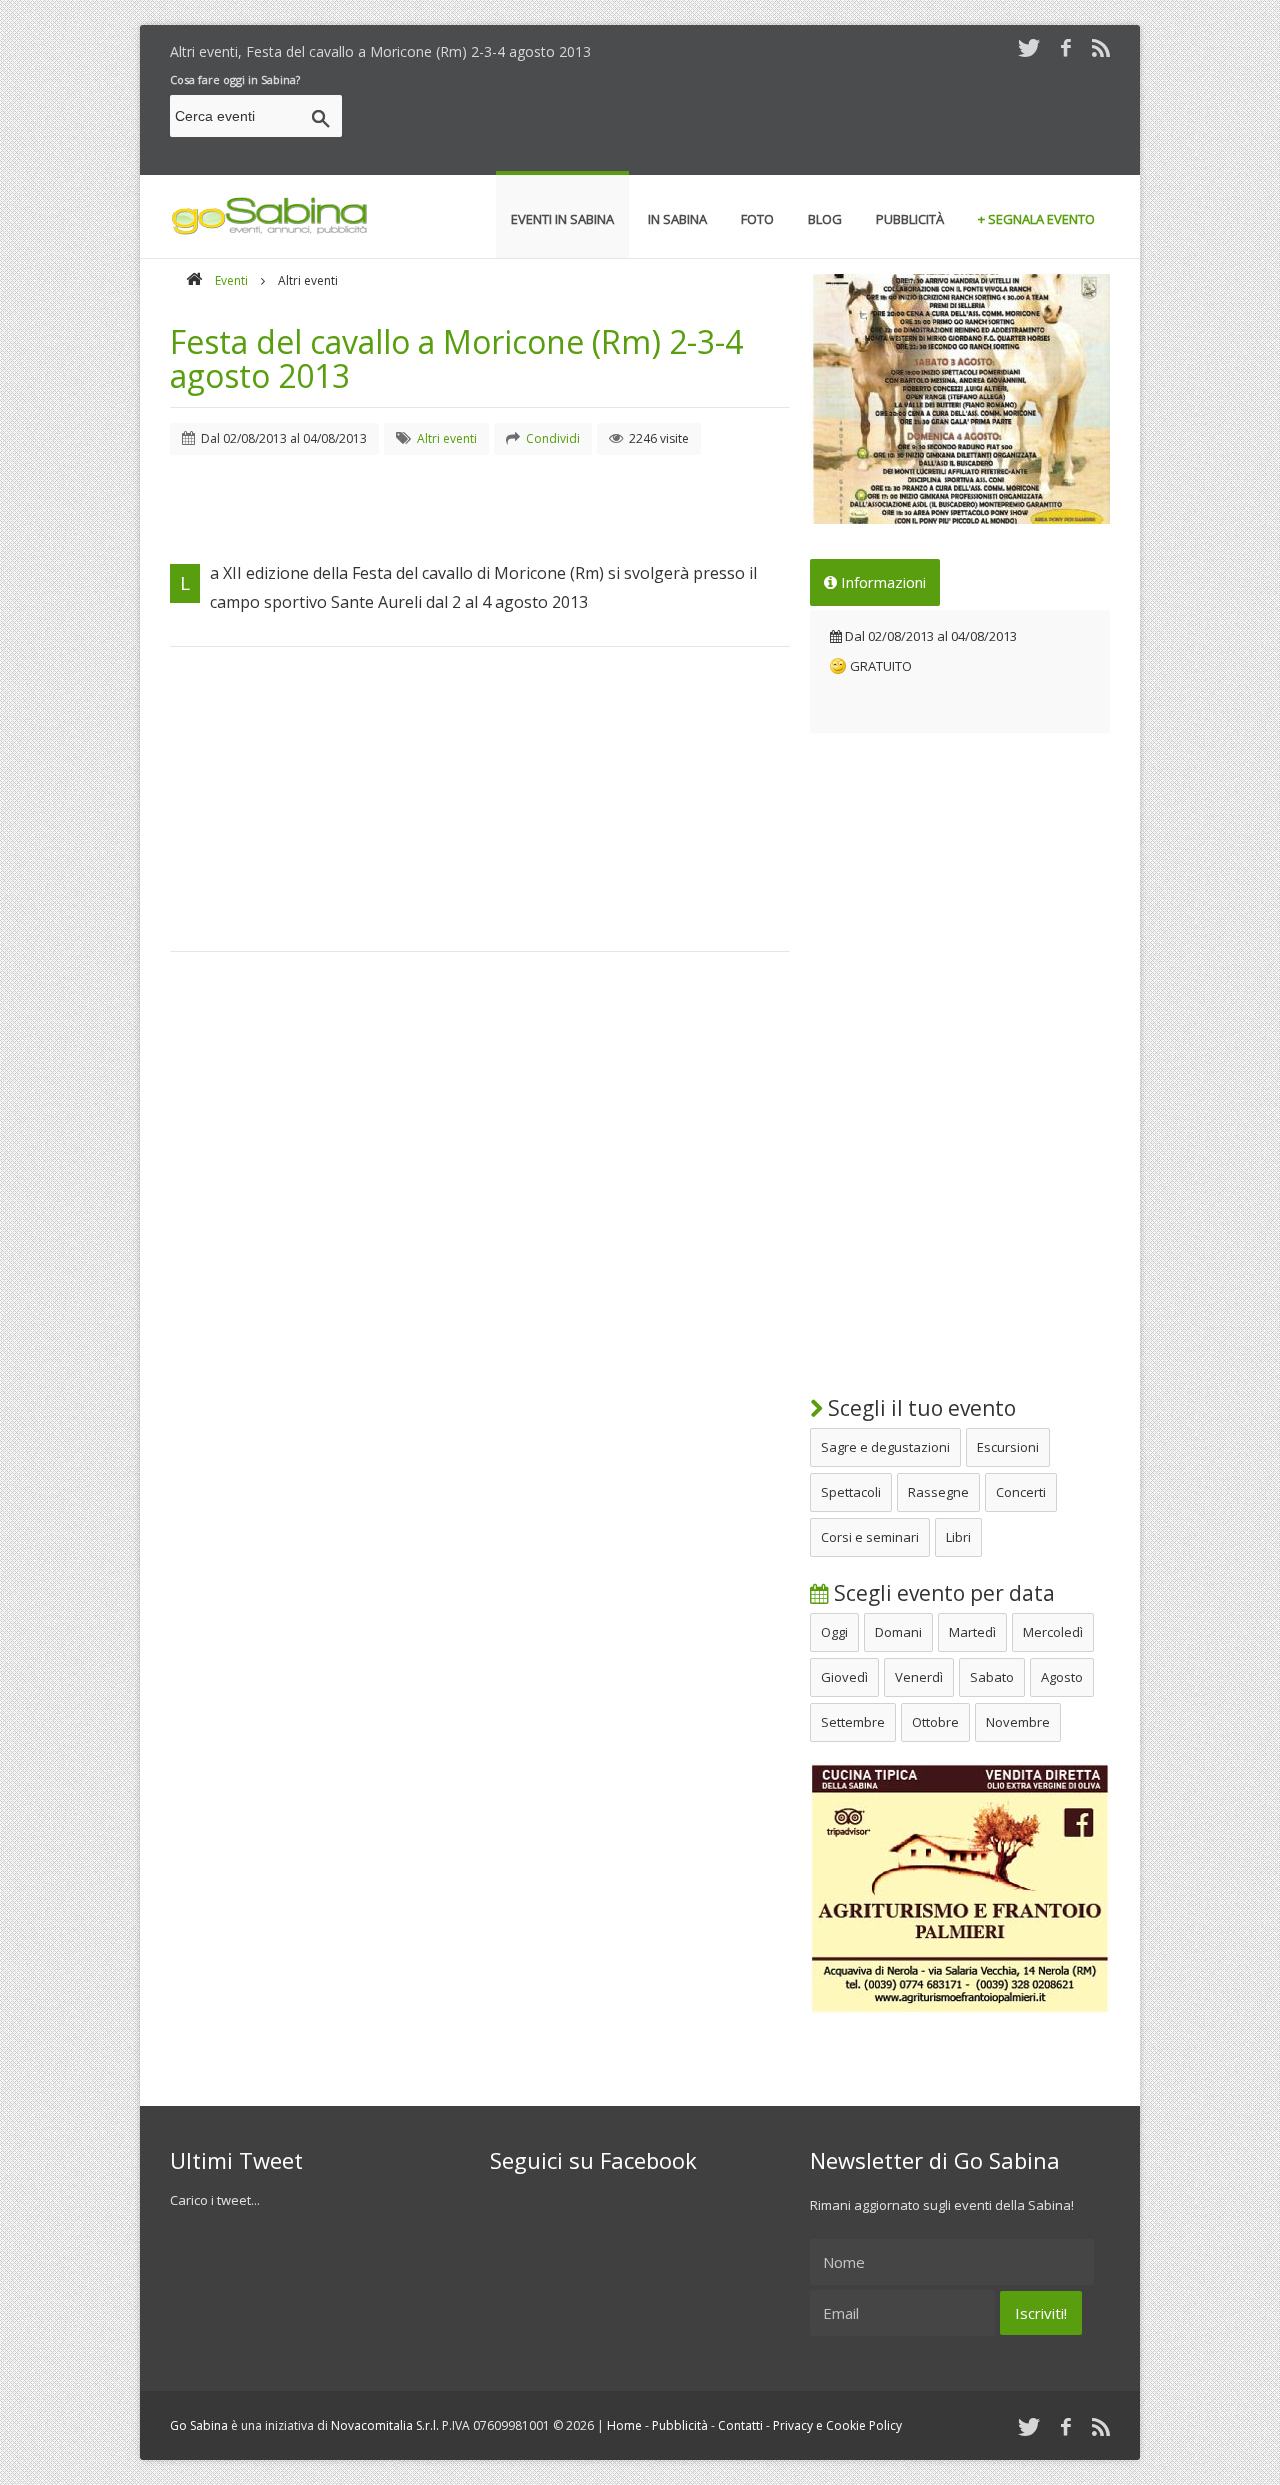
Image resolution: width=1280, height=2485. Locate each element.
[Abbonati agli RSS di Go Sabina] (1101, 47)
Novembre (1018, 1722)
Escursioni (1008, 1447)
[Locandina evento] (960, 399)
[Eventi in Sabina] (270, 231)
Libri (958, 1537)
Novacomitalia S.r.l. (385, 2425)
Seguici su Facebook (593, 2160)
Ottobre (935, 1722)
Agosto (1062, 1677)
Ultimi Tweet (236, 2160)
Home (624, 2425)
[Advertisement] (746, 119)
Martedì (972, 1632)
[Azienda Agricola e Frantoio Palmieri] (960, 2009)
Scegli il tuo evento (919, 1408)
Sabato (992, 1677)
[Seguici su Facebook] (1066, 47)
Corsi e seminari (870, 1537)
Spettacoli (851, 1492)
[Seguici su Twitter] (1029, 47)
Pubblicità (680, 2425)
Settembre (853, 1722)
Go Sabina (199, 2425)
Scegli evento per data (942, 1593)
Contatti (740, 2425)
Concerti (1021, 1492)
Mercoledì (1053, 1632)
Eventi (231, 280)
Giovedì (844, 1677)
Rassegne (938, 1492)
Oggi (834, 1632)
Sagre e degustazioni (885, 1447)
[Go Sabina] (194, 280)
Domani (898, 1632)
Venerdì (919, 1677)
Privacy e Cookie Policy (837, 2425)
